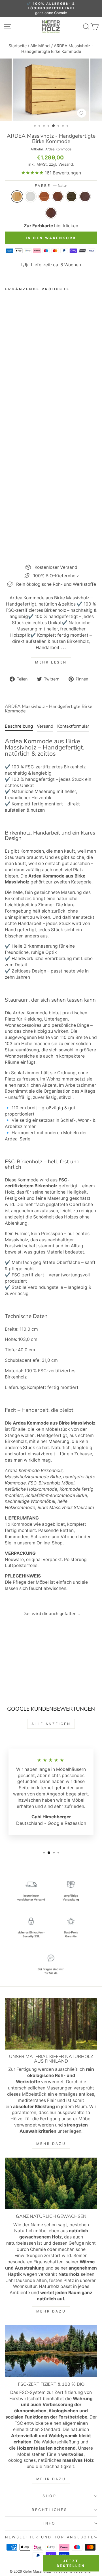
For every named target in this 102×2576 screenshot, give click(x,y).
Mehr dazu (51, 2144)
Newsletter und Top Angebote (49, 2537)
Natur (17, 196)
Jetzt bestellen (71, 2563)
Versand (66, 164)
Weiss (31, 196)
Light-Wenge (71, 196)
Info (50, 2523)
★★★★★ (32, 173)
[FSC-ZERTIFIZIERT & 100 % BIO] (51, 2351)
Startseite (18, 46)
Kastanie (44, 196)
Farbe (51, 186)
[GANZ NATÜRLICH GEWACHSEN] (51, 2183)
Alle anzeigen (51, 1724)
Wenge (85, 196)
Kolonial (58, 196)
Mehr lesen (51, 662)
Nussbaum (51, 213)
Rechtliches (49, 2510)
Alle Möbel (40, 46)
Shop (50, 2496)
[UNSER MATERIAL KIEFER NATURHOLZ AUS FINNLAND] (51, 2024)
